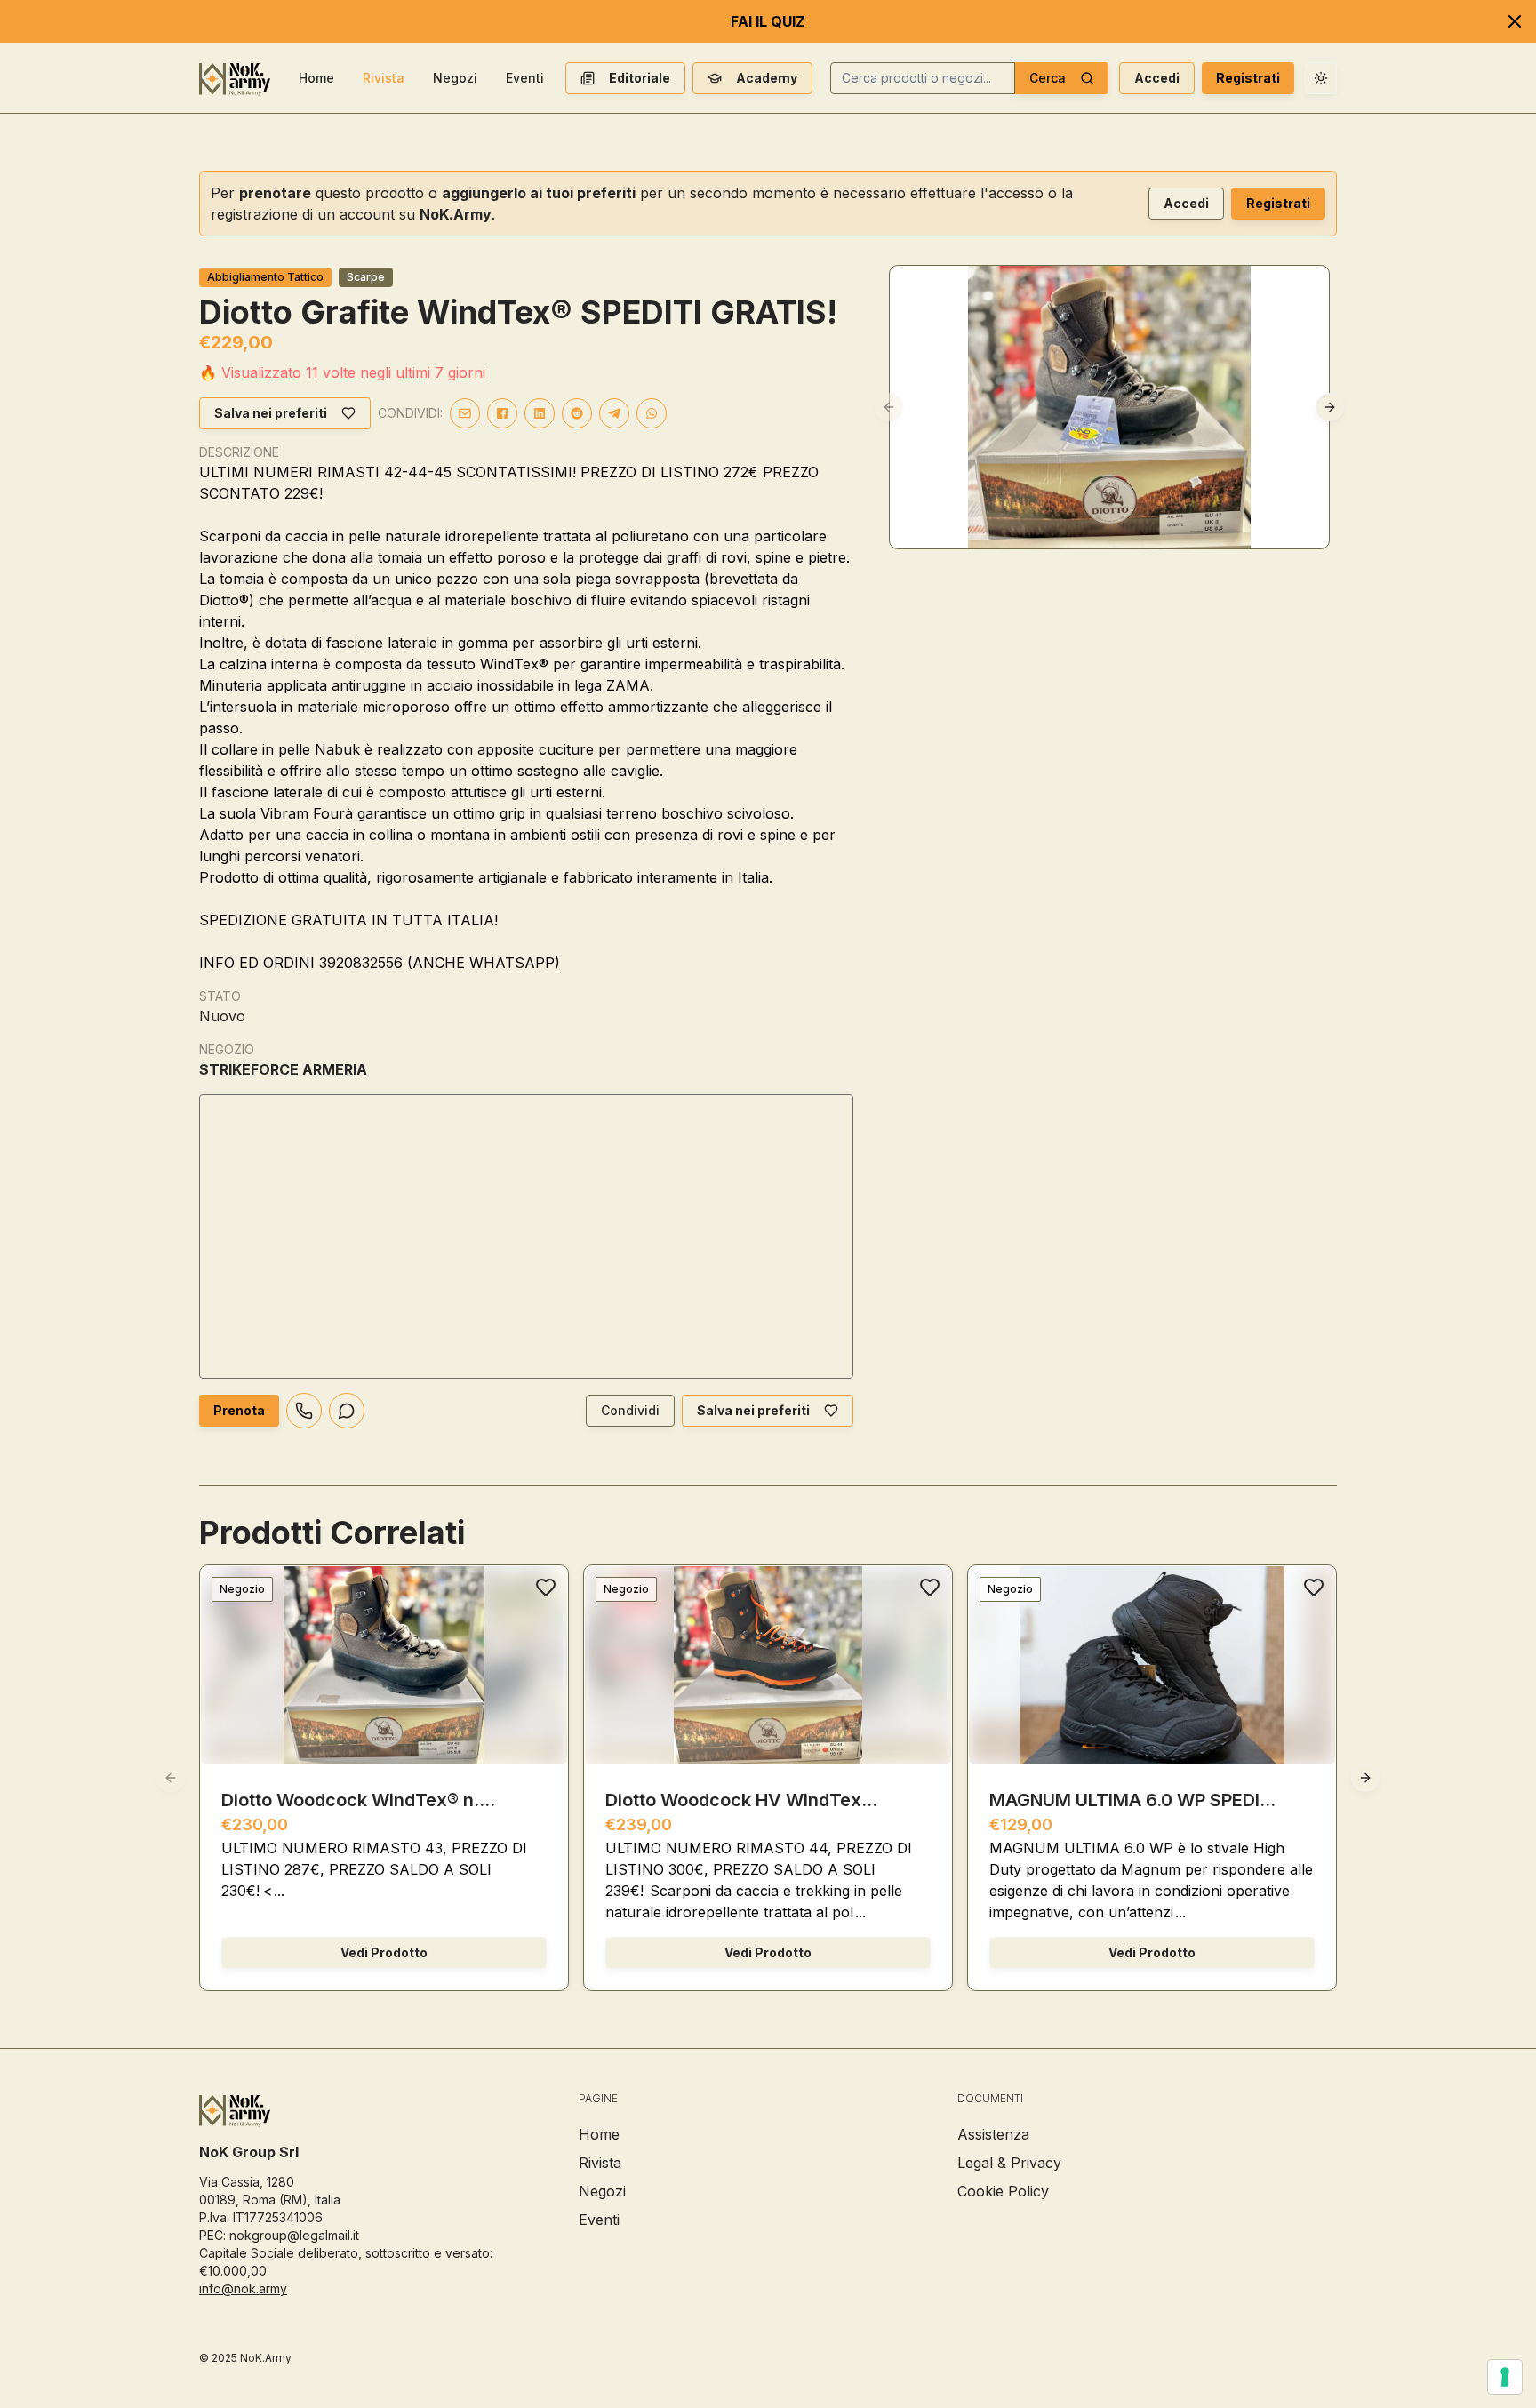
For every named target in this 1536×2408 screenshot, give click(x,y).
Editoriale (640, 78)
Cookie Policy (1003, 2191)
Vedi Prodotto (384, 1952)
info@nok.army (243, 2288)
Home (316, 78)
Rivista (384, 78)
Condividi (630, 1410)
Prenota (239, 1410)
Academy (767, 78)
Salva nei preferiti (271, 413)
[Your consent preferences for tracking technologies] (1505, 2377)
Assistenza (993, 2134)
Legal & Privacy (1009, 2163)
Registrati (1248, 78)
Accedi (1157, 78)
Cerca (1048, 78)
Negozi (455, 78)
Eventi (525, 78)
